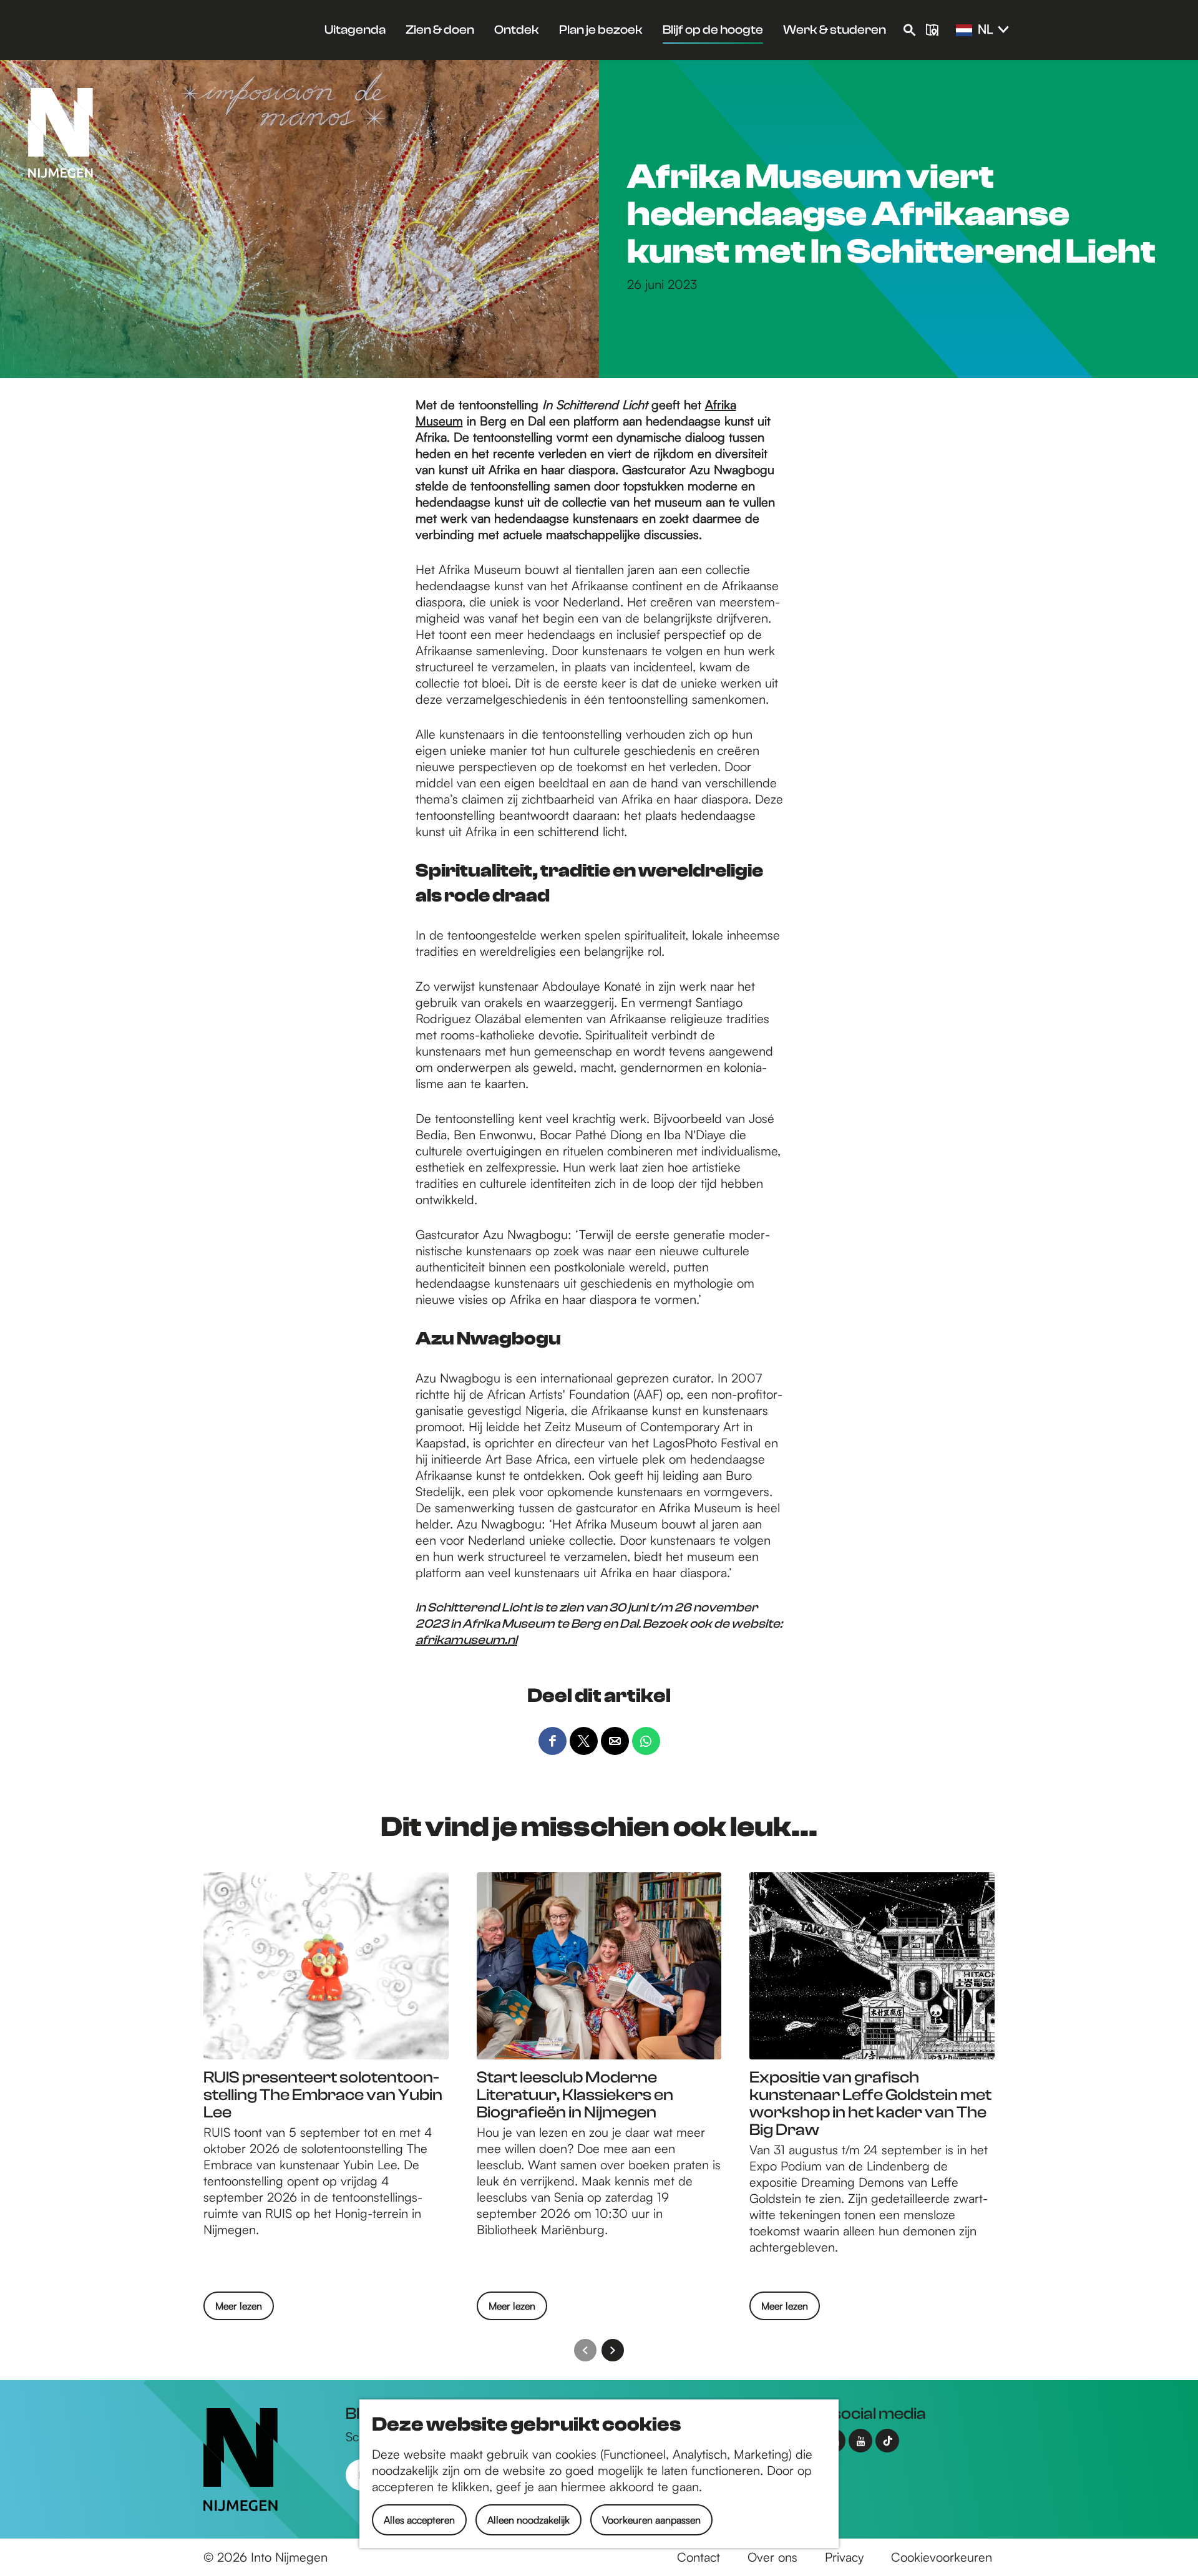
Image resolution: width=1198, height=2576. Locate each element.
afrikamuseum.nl (466, 1640)
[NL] (964, 31)
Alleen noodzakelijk (528, 2520)
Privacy (844, 2557)
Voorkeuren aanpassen (651, 2520)
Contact (699, 2557)
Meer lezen (239, 2310)
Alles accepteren (419, 2520)
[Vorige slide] (585, 2350)
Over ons (772, 2557)
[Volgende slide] (613, 2350)
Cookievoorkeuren (942, 2557)
